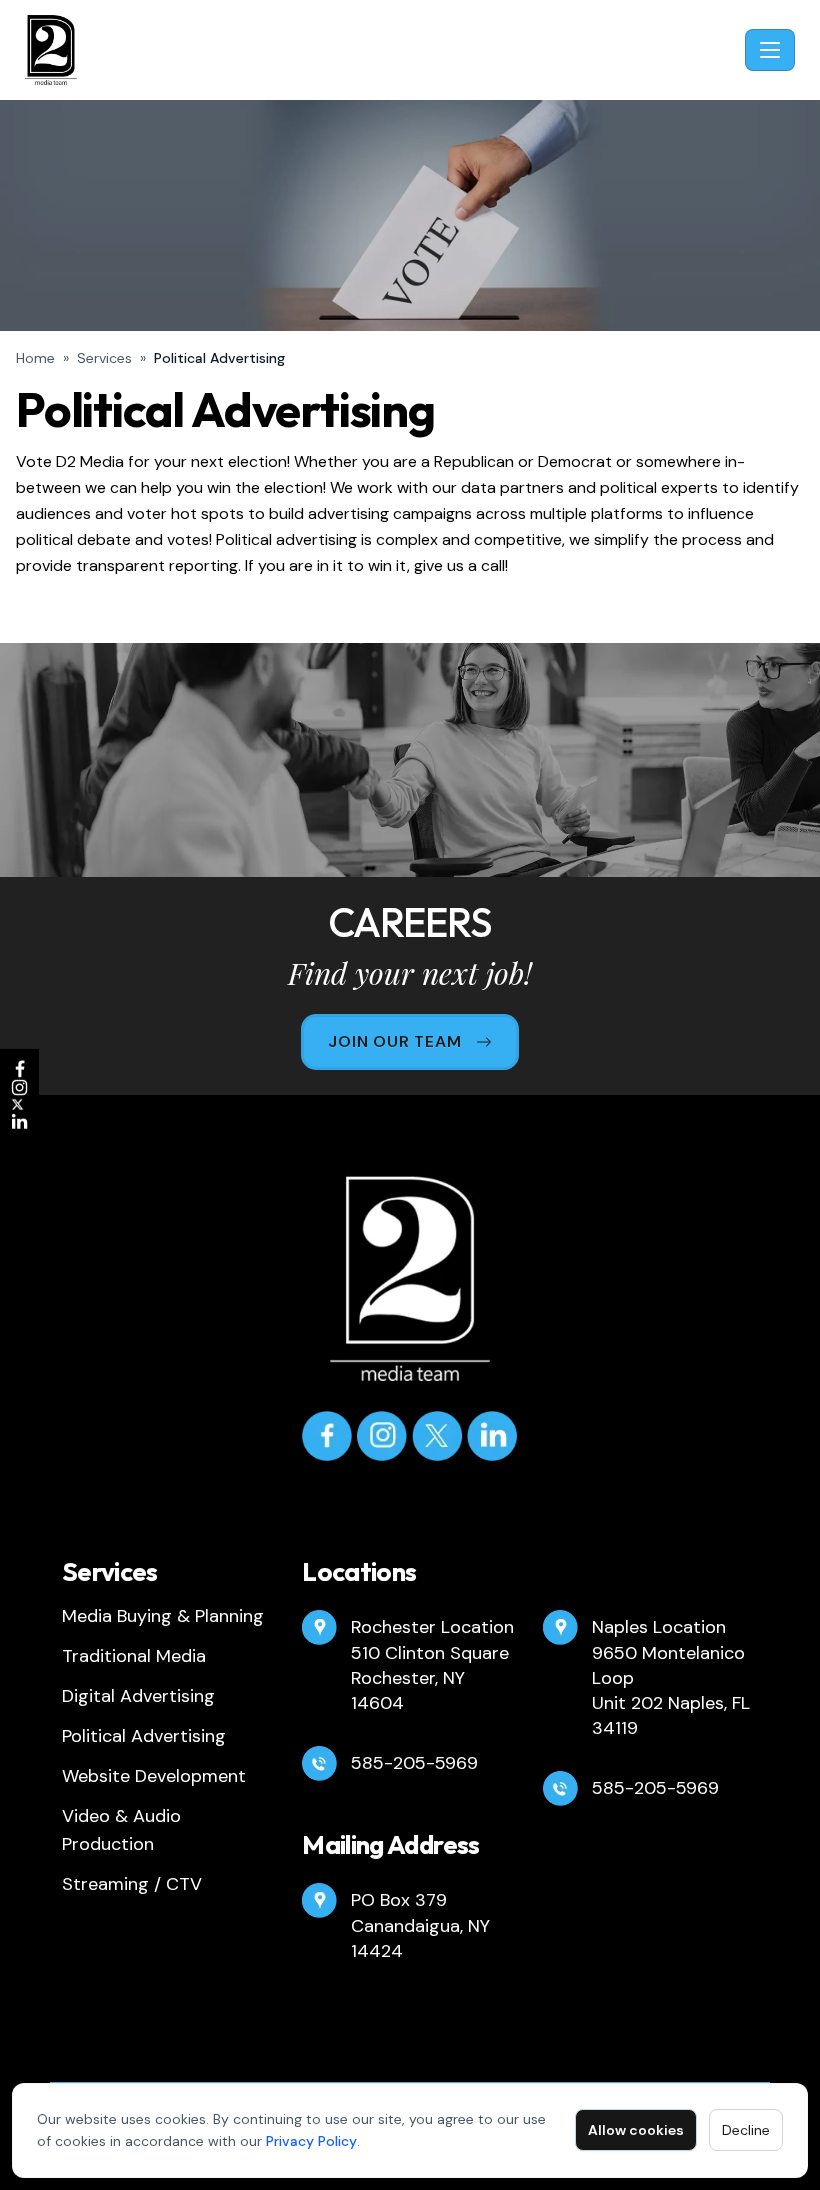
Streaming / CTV (132, 1884)
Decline (746, 2130)
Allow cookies (636, 2130)
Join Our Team (394, 1041)
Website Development (154, 1776)
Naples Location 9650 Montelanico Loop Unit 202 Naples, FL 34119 (671, 1677)
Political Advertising (144, 1736)
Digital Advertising (138, 1696)
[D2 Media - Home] (381, 50)
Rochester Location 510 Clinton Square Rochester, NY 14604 (432, 1665)
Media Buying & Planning (163, 1616)
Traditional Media (134, 1656)
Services (104, 358)
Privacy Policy (311, 2141)
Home (35, 358)
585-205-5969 (414, 1763)
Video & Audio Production (121, 1830)
